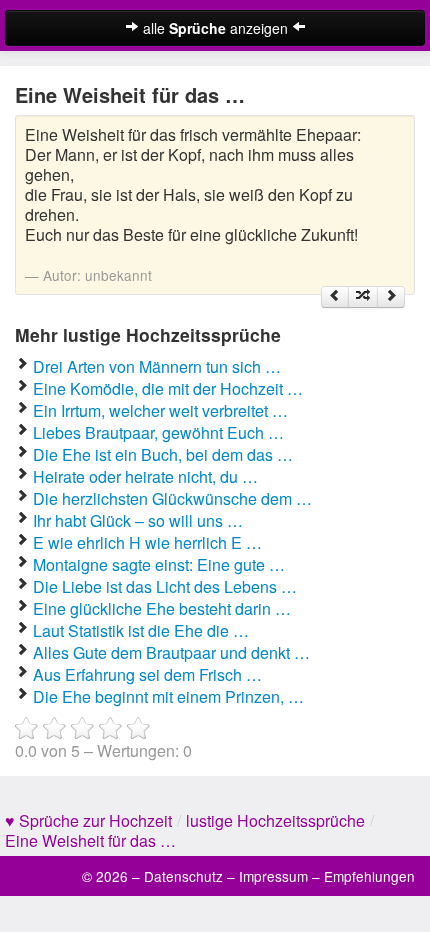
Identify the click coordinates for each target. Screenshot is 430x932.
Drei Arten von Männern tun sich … (157, 366)
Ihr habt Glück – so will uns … (138, 520)
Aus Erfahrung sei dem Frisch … (147, 674)
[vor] (391, 297)
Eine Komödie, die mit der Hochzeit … (168, 388)
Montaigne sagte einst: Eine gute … (159, 564)
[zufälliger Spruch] (363, 297)
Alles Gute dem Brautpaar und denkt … (171, 652)
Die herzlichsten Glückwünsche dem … (172, 498)
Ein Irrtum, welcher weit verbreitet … (160, 410)
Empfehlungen (369, 876)
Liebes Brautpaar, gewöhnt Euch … (158, 432)
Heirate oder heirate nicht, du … (145, 476)
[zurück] (335, 297)
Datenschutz (183, 876)
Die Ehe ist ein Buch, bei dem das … (163, 454)
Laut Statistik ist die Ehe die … (141, 630)
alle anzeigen (215, 28)
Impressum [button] (273, 876)
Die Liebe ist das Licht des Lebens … (165, 586)
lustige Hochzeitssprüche (275, 820)
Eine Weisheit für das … (90, 840)
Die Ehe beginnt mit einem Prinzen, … (168, 696)
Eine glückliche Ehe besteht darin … (162, 608)
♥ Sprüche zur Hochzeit (88, 820)
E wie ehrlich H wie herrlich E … (147, 542)
